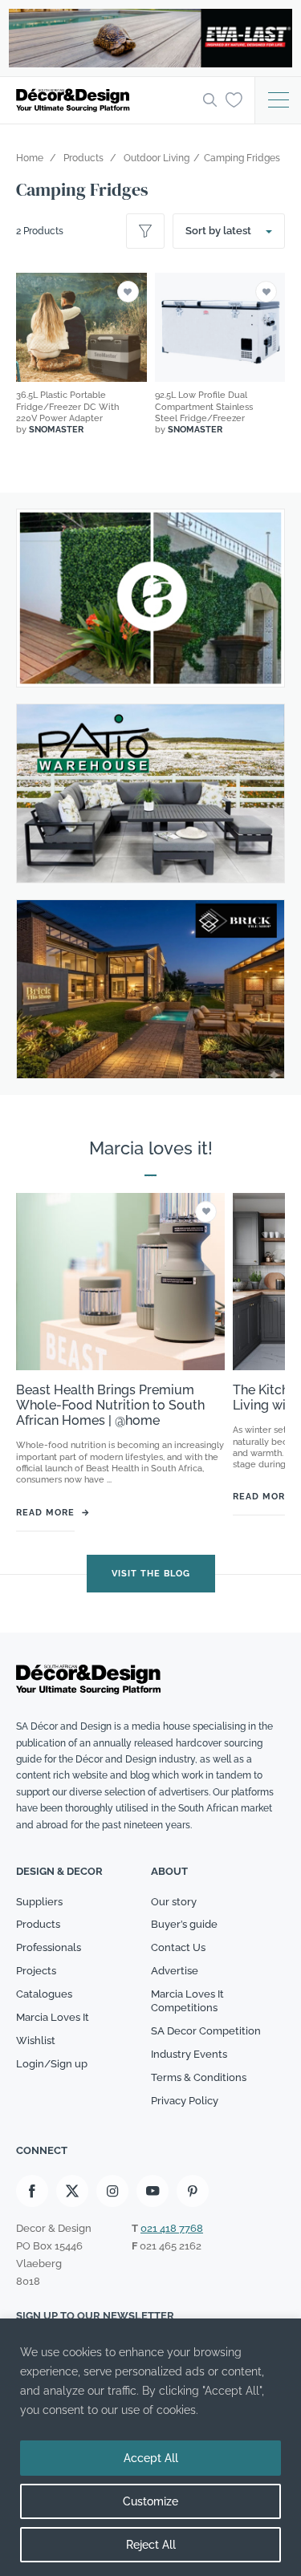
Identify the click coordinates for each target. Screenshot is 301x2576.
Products (38, 1924)
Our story (174, 1902)
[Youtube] (153, 2191)
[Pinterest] (193, 2191)
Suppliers (39, 1902)
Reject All (151, 2545)
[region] (150, 2447)
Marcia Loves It (53, 2017)
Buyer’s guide (184, 1924)
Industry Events (189, 2054)
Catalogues (44, 1994)
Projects (36, 1971)
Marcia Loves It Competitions (187, 2001)
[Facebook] (32, 2191)
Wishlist (36, 2041)
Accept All (151, 2458)
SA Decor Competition (206, 2031)
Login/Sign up (52, 2064)
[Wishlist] (234, 99)
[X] (72, 2191)
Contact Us (178, 1947)
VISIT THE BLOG (151, 1574)
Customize (150, 2501)
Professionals (49, 1947)
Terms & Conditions (199, 2077)
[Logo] (105, 100)
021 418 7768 (172, 2228)
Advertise (175, 1971)
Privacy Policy (185, 2101)
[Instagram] (112, 2191)
